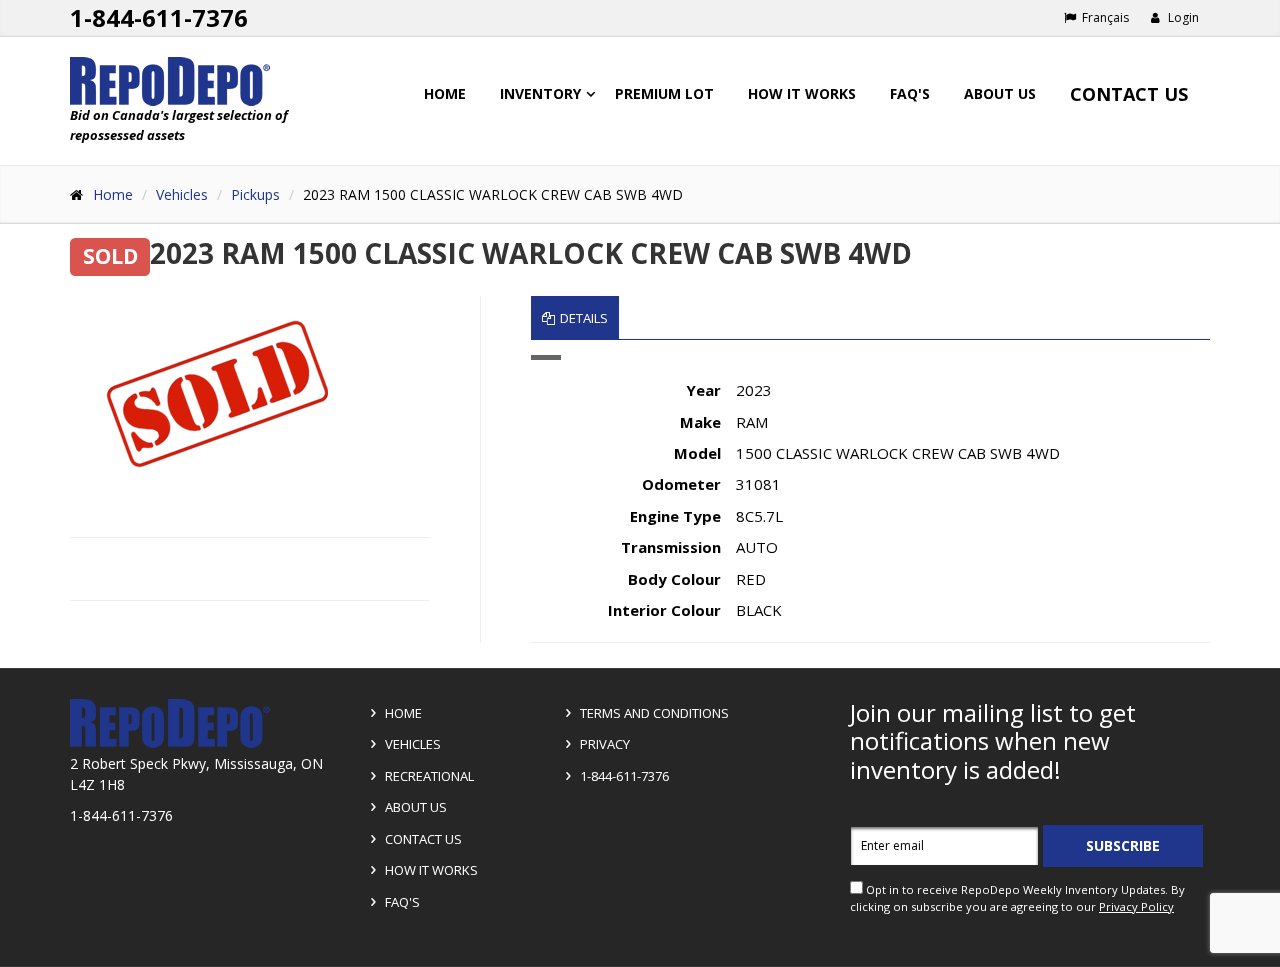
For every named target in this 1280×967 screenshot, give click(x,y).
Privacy (603, 744)
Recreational (428, 776)
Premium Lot (664, 93)
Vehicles (182, 194)
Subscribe (1123, 845)
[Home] (201, 81)
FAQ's (910, 93)
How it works (802, 93)
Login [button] (1182, 17)
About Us (1000, 93)
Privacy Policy (1136, 906)
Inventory (540, 93)
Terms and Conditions (653, 713)
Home (445, 93)
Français (1104, 17)
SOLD (110, 256)
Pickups (255, 194)
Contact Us (1129, 94)
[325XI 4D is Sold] (216, 394)
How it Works (430, 870)
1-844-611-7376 (159, 17)
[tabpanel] (870, 498)
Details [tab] (584, 318)
